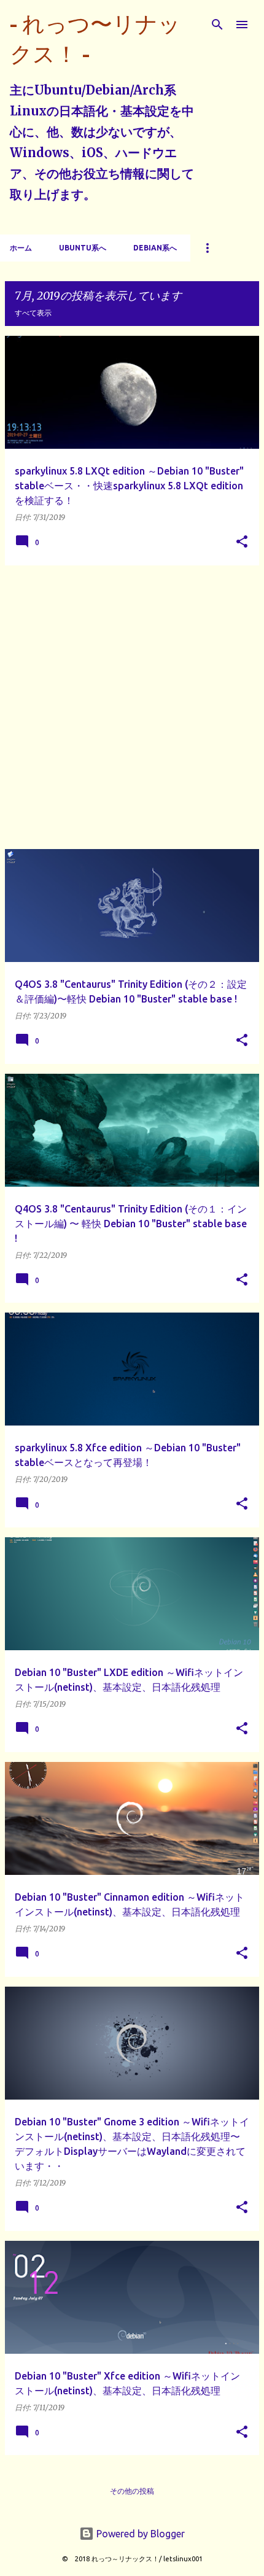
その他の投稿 (132, 2491)
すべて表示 (33, 313)
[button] (242, 542)
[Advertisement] (132, 707)
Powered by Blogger (139, 2534)
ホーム (21, 248)
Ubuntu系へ (83, 248)
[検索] (217, 25)
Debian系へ (155, 248)
